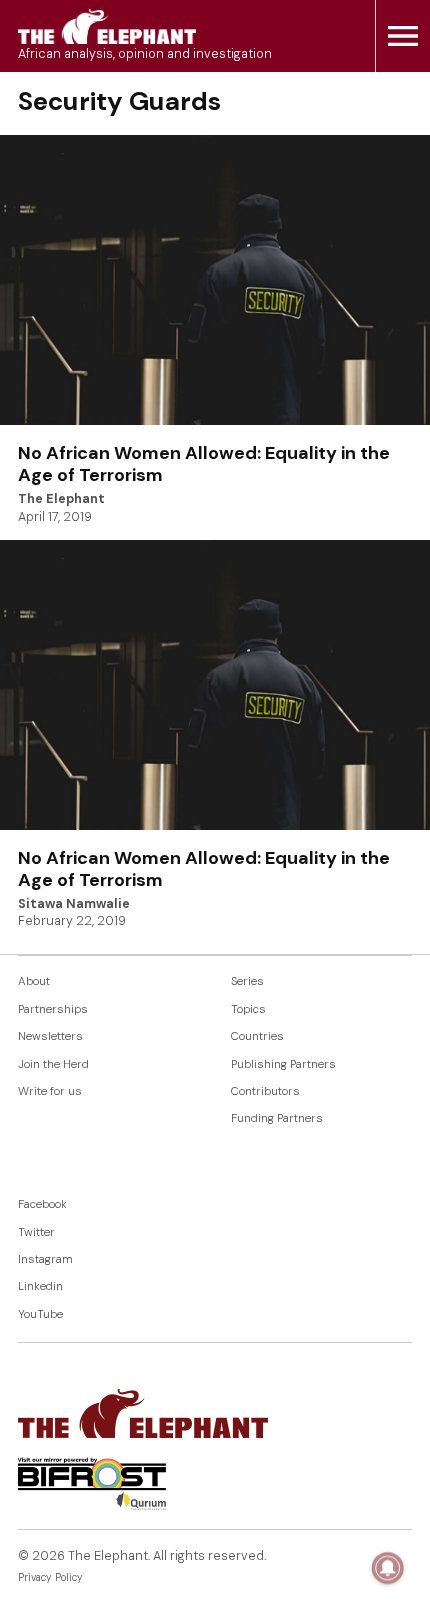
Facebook (42, 1204)
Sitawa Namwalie (74, 904)
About (34, 981)
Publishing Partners (283, 1064)
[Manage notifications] (388, 1568)
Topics (248, 1009)
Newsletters (50, 1036)
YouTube (40, 1314)
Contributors (265, 1091)
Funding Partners (277, 1118)
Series (247, 981)
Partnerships (53, 1009)
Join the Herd (53, 1064)
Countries (257, 1036)
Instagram (45, 1259)
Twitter (36, 1232)
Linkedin (40, 1286)
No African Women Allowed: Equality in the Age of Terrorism (204, 464)
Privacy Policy (50, 1577)
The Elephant (61, 499)
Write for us (50, 1091)
